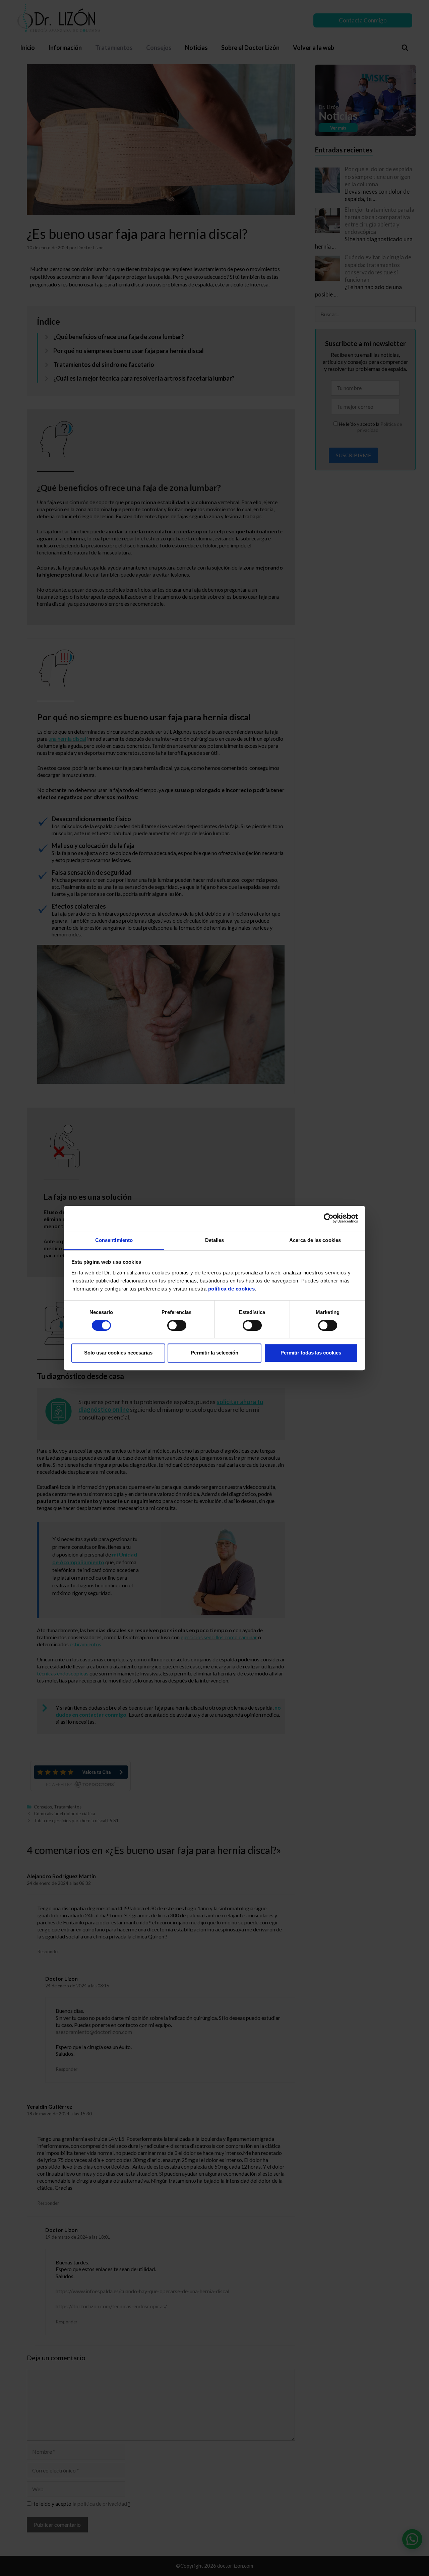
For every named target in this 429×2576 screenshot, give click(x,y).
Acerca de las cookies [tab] (315, 1240)
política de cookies (232, 1289)
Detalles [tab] (215, 1240)
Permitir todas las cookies (311, 1353)
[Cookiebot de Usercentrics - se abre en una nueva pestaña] (329, 1218)
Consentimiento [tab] (114, 1240)
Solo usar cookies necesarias (118, 1353)
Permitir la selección (214, 1353)
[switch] (177, 1325)
